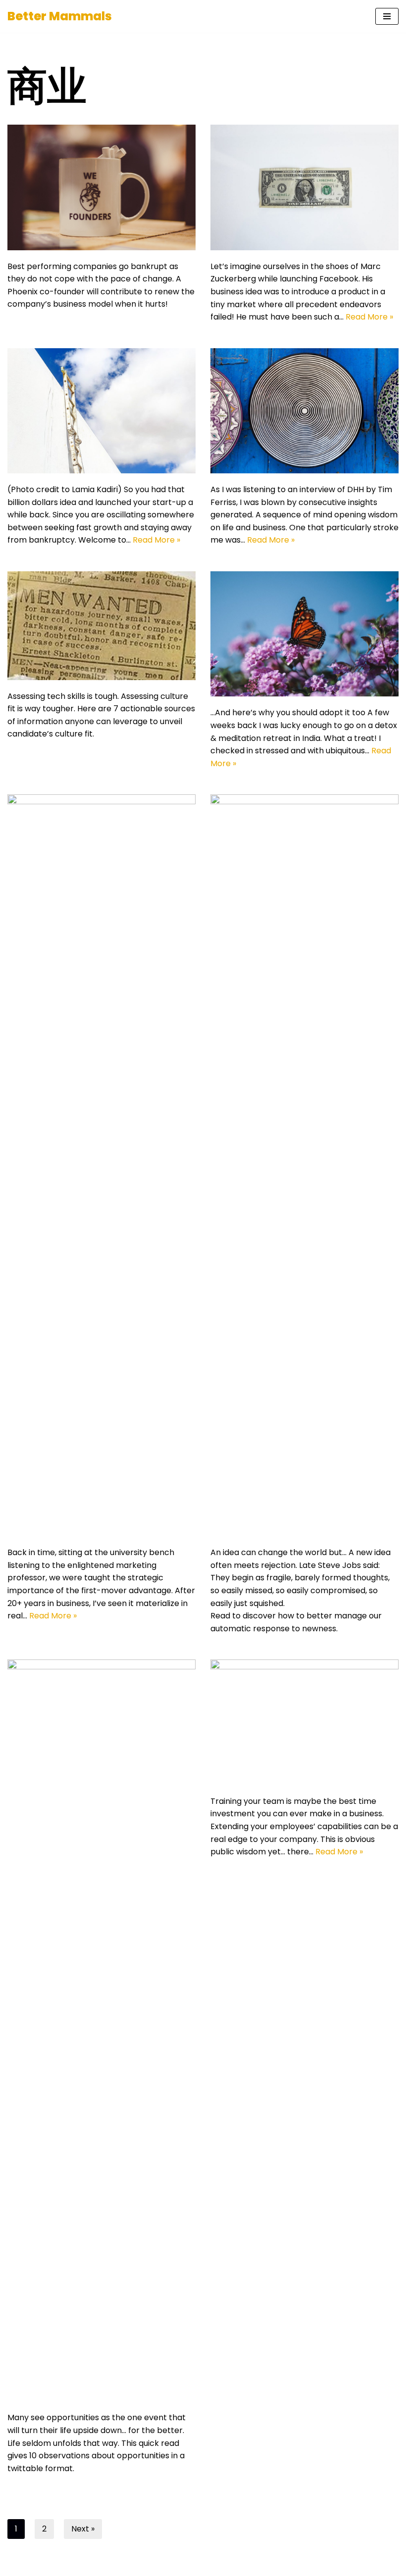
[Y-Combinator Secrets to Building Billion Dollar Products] (304, 187)
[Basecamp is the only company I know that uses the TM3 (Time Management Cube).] (304, 634)
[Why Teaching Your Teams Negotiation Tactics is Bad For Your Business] (304, 1722)
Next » (83, 2529)
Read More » (369, 317)
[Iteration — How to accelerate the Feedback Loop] (304, 411)
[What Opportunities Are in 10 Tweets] (101, 2030)
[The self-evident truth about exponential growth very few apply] (101, 411)
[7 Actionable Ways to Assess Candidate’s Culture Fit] (101, 626)
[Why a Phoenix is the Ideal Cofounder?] (101, 187)
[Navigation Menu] (387, 16)
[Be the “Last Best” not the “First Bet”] (101, 1165)
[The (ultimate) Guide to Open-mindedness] (304, 1165)
